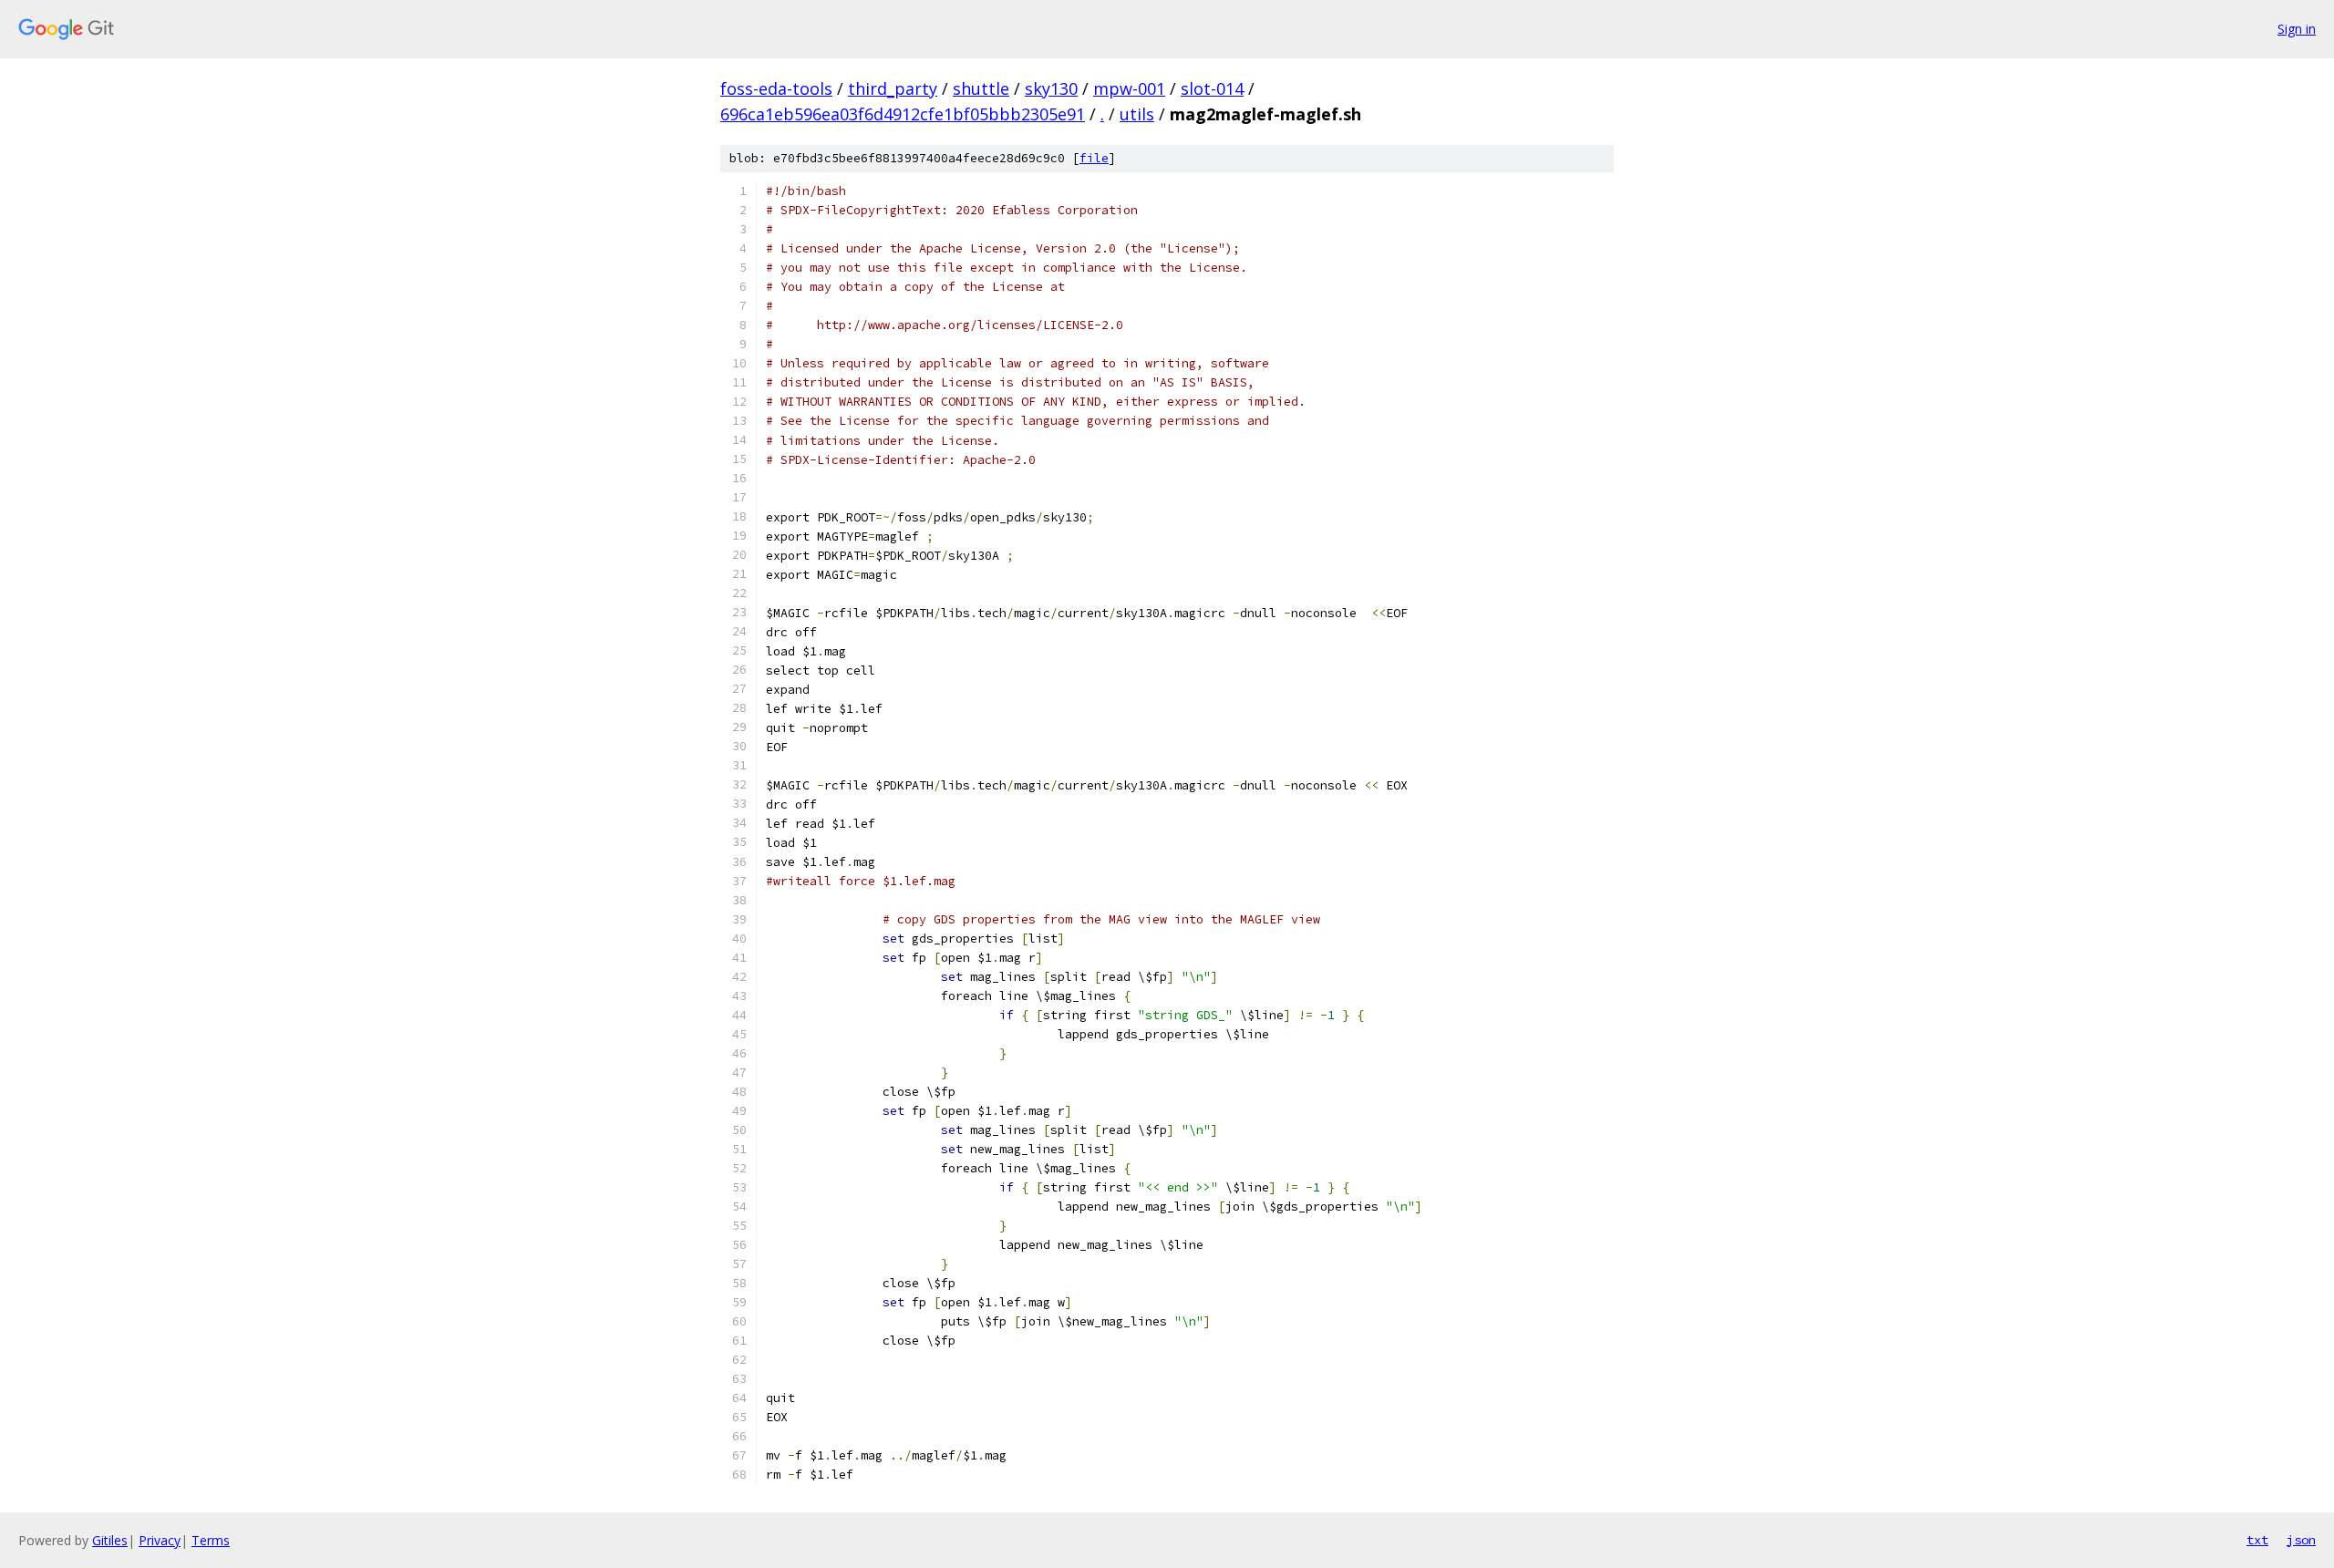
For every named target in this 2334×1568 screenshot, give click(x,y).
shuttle (981, 88)
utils (1137, 114)
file (1094, 158)
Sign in (2297, 29)
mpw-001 (1129, 88)
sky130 (1051, 88)
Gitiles (110, 1540)
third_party (893, 88)
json (2301, 1540)
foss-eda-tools (776, 88)
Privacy (160, 1540)
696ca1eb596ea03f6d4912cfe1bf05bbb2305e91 (903, 114)
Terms (211, 1540)
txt (2257, 1540)
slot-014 (1212, 88)
